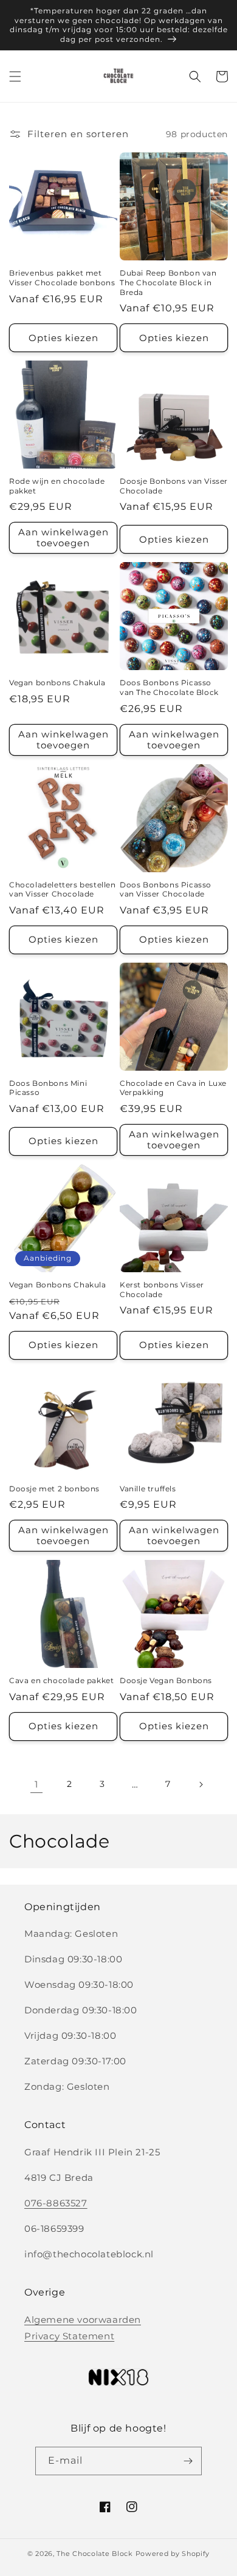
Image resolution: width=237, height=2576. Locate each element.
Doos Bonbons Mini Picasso (48, 1088)
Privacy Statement (69, 2336)
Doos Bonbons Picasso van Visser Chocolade (166, 890)
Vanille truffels (148, 1489)
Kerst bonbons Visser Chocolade (162, 1290)
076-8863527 (56, 2203)
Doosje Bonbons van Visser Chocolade (174, 486)
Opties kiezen (64, 338)
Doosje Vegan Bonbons (166, 1680)
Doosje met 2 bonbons (54, 1489)
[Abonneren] (188, 2461)
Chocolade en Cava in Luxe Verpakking (173, 1088)
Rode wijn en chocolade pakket (57, 486)
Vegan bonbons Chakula (57, 683)
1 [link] (36, 1784)
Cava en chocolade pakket (61, 1680)
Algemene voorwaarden (83, 2320)
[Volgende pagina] (201, 1785)
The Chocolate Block (94, 2554)
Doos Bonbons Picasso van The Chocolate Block (169, 687)
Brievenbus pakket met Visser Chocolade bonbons (62, 278)
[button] (15, 76)
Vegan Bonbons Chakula (58, 1285)
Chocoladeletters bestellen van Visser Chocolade (63, 890)
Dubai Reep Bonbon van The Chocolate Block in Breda (168, 282)
